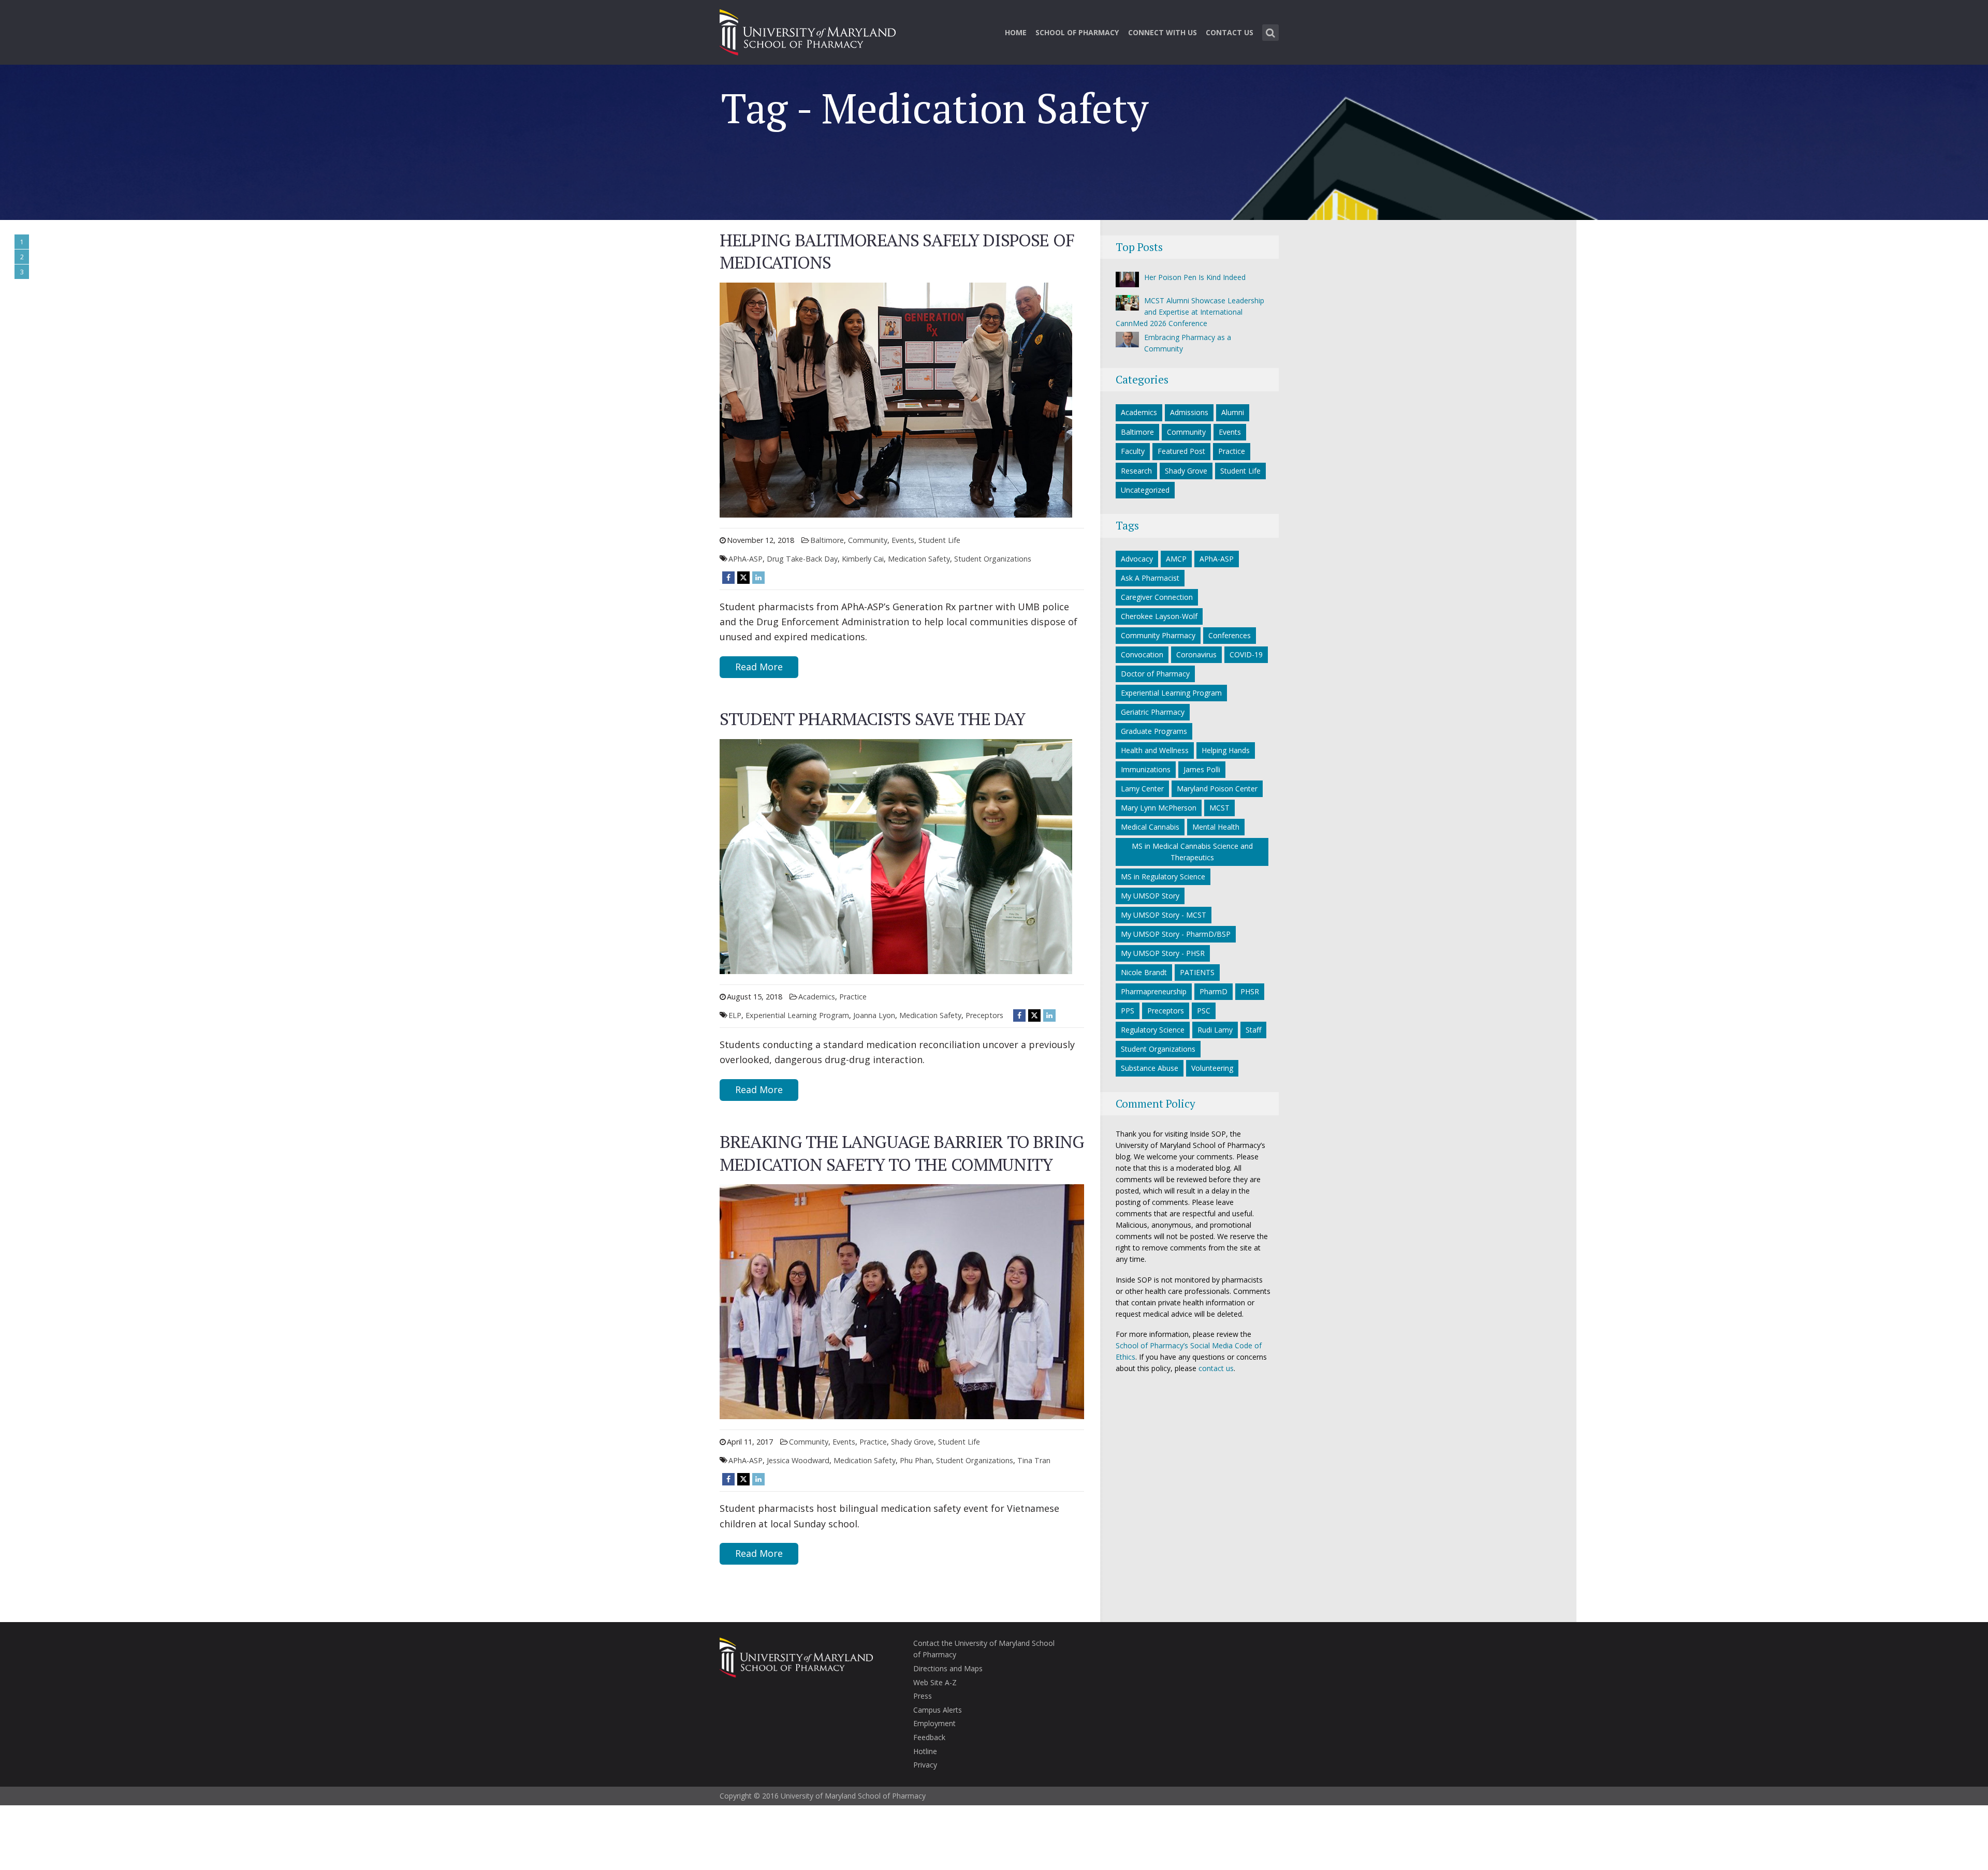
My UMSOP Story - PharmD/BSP (1176, 934)
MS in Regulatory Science (1163, 877)
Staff (1253, 1030)
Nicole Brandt (1144, 972)
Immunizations (1146, 769)
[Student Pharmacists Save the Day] (896, 856)
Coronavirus (1196, 654)
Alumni (1233, 412)
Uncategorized (1145, 490)
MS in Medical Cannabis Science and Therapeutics (1192, 852)
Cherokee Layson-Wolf (1159, 616)
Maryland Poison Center (1217, 789)
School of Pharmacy (1077, 32)
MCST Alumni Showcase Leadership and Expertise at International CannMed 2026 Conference (1190, 312)
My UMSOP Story (1150, 896)
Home (1016, 32)
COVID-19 (1246, 654)
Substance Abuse (1150, 1068)
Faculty (1133, 451)
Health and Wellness (1155, 750)
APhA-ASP (745, 559)
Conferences (1230, 635)
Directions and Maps (948, 1668)
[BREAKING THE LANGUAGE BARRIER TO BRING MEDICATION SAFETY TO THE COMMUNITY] (902, 1301)
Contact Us (1230, 32)
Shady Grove (912, 1442)
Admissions (1189, 412)
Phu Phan (916, 1460)
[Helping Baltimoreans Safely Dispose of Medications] (896, 399)
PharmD (1214, 991)
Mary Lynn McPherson (1159, 808)
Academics (817, 997)
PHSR (1250, 991)
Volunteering (1212, 1068)
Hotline (925, 1751)
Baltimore (827, 540)
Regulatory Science (1153, 1030)
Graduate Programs (1154, 731)
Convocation (1142, 654)
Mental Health (1216, 827)
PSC (1204, 1011)
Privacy (925, 1765)
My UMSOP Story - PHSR (1163, 953)
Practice (853, 997)
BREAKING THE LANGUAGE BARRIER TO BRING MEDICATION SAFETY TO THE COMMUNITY (902, 1153)
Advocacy (1137, 559)
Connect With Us (1163, 32)
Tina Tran (1034, 1460)
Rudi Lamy (1215, 1030)
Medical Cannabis (1150, 827)
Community (868, 540)
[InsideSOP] (808, 31)
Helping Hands (1226, 750)
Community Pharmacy (1158, 635)
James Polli (1202, 769)
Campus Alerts (938, 1710)
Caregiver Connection (1157, 597)
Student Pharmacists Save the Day (872, 719)
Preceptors (984, 1015)
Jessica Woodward (798, 1460)
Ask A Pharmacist (1150, 578)
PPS (1128, 1011)
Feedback (929, 1737)
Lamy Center (1142, 789)
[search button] (1270, 33)
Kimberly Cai (863, 559)
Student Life (939, 540)
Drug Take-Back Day (802, 559)
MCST (1219, 808)
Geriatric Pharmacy (1153, 712)
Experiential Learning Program (797, 1015)
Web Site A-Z (935, 1682)
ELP (735, 1015)
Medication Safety (919, 559)
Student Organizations (993, 559)
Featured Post (1181, 451)
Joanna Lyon (874, 1015)
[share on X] (743, 577)
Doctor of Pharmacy (1155, 674)
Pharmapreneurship (1154, 991)
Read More (759, 667)
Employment (934, 1723)
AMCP (1176, 559)
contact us (1216, 1368)
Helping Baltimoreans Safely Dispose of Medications (897, 251)
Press (923, 1696)
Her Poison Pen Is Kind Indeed (1195, 277)
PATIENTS (1197, 972)
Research (1136, 471)
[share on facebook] (728, 577)
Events (903, 540)
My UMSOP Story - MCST (1164, 915)
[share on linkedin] (758, 577)
